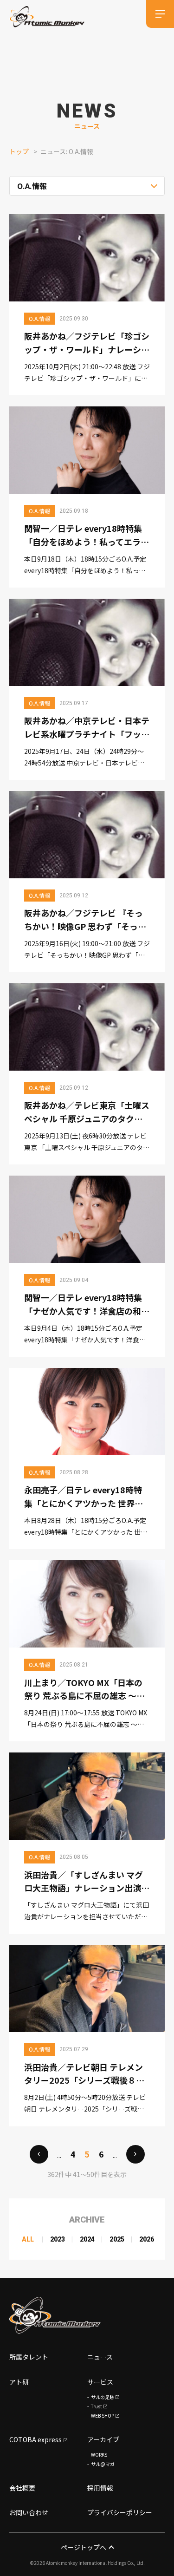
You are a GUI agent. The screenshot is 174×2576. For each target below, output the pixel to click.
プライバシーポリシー (120, 2512)
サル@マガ (103, 2464)
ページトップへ (84, 2547)
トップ (19, 151)
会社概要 (22, 2488)
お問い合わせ (29, 2512)
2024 (87, 2239)
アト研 (19, 2382)
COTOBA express (35, 2439)
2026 (147, 2239)
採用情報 (100, 2488)
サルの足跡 (103, 2397)
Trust (97, 2406)
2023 (58, 2239)
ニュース (100, 2357)
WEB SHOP (103, 2416)
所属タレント (29, 2357)
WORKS (99, 2455)
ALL (28, 2239)
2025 (117, 2239)
